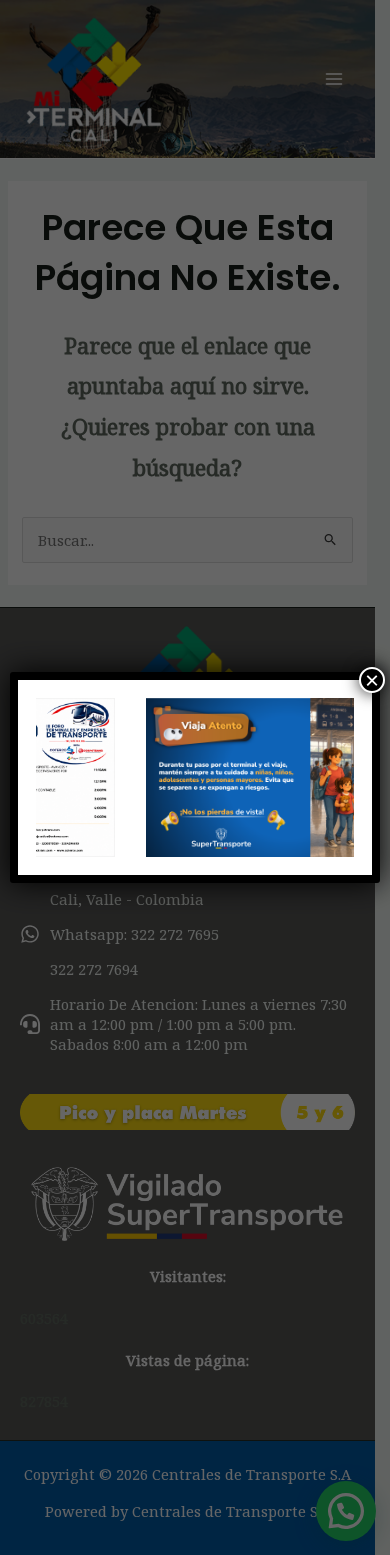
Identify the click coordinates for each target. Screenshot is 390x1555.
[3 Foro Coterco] (195, 777)
